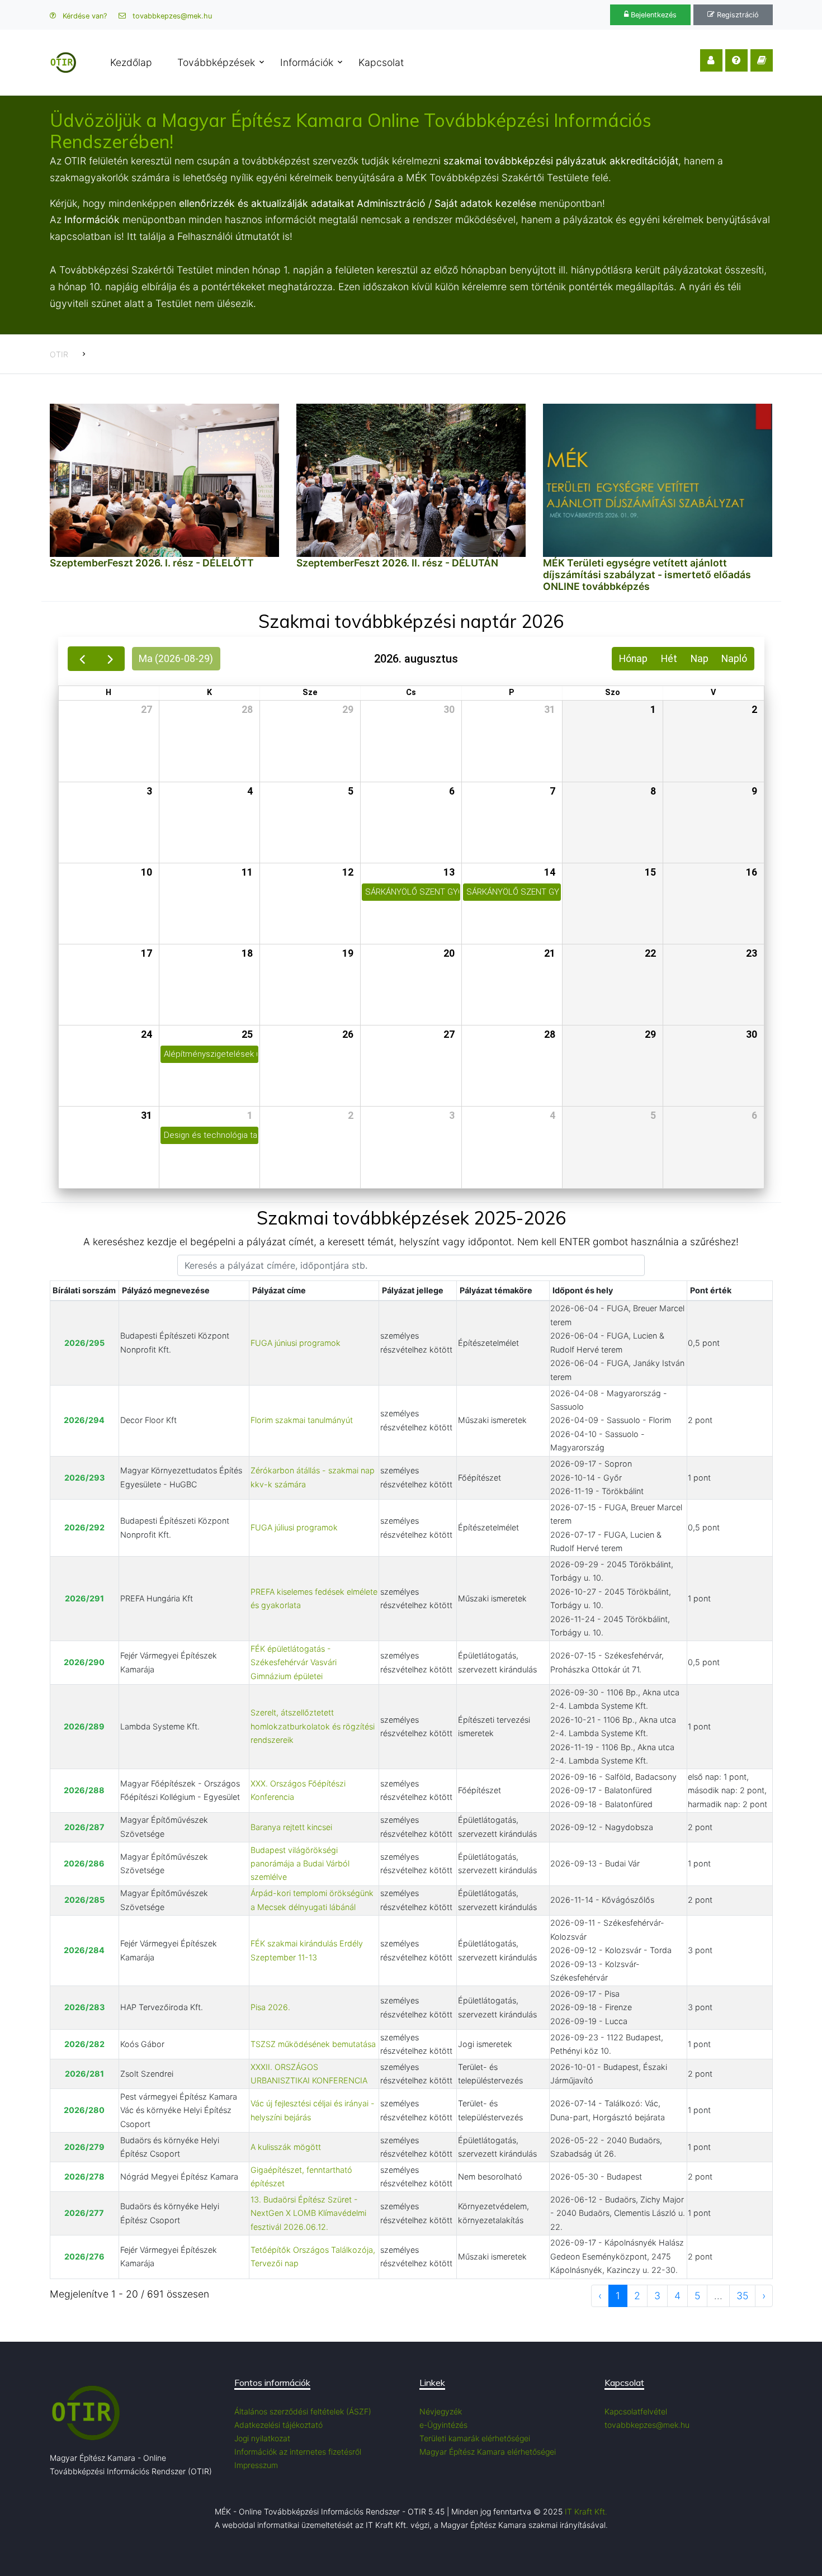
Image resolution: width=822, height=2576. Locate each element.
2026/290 (84, 1662)
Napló (734, 659)
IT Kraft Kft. (586, 2511)
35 (742, 2296)
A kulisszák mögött (286, 2147)
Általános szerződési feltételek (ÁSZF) (303, 2411)
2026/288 (84, 1790)
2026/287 (84, 1827)
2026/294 (84, 1420)
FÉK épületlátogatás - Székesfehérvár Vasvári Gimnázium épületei (294, 1662)
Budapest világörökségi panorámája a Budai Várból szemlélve (300, 1864)
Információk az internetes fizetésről (298, 2452)
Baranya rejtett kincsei (291, 1827)
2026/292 (84, 1527)
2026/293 (84, 1478)
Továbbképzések (216, 62)
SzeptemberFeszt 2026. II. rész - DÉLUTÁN (397, 563)
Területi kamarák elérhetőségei (475, 2438)
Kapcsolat (381, 62)
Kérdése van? (84, 16)
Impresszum (256, 2465)
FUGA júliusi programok (294, 1527)
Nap (700, 659)
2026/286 (84, 1863)
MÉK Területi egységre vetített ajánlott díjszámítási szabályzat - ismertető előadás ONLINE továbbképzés (647, 575)
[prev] (82, 659)
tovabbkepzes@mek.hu (171, 16)
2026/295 (84, 1343)
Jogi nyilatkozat (262, 2438)
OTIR (59, 354)
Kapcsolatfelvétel (636, 2411)
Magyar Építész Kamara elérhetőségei (488, 2452)
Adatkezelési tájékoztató (278, 2425)
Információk (307, 62)
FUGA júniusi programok (296, 1343)
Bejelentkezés (653, 15)
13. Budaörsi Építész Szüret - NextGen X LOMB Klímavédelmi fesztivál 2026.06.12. (308, 2213)
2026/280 (84, 2110)
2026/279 (84, 2147)
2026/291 (84, 1598)
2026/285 (84, 1900)
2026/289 (84, 1726)
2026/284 (84, 1950)
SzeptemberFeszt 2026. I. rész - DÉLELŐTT (152, 563)
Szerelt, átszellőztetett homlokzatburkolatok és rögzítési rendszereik (313, 1726)
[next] (110, 659)
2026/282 (84, 2044)
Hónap (633, 659)
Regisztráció (737, 15)
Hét (669, 659)
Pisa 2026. (270, 2007)
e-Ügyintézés (443, 2425)
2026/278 (84, 2176)
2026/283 (84, 2007)
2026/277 (84, 2213)
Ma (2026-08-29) (176, 659)
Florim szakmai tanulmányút (302, 1420)
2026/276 (84, 2256)
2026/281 (84, 2074)
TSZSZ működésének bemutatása (313, 2044)
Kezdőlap (131, 62)
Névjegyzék (441, 2411)
